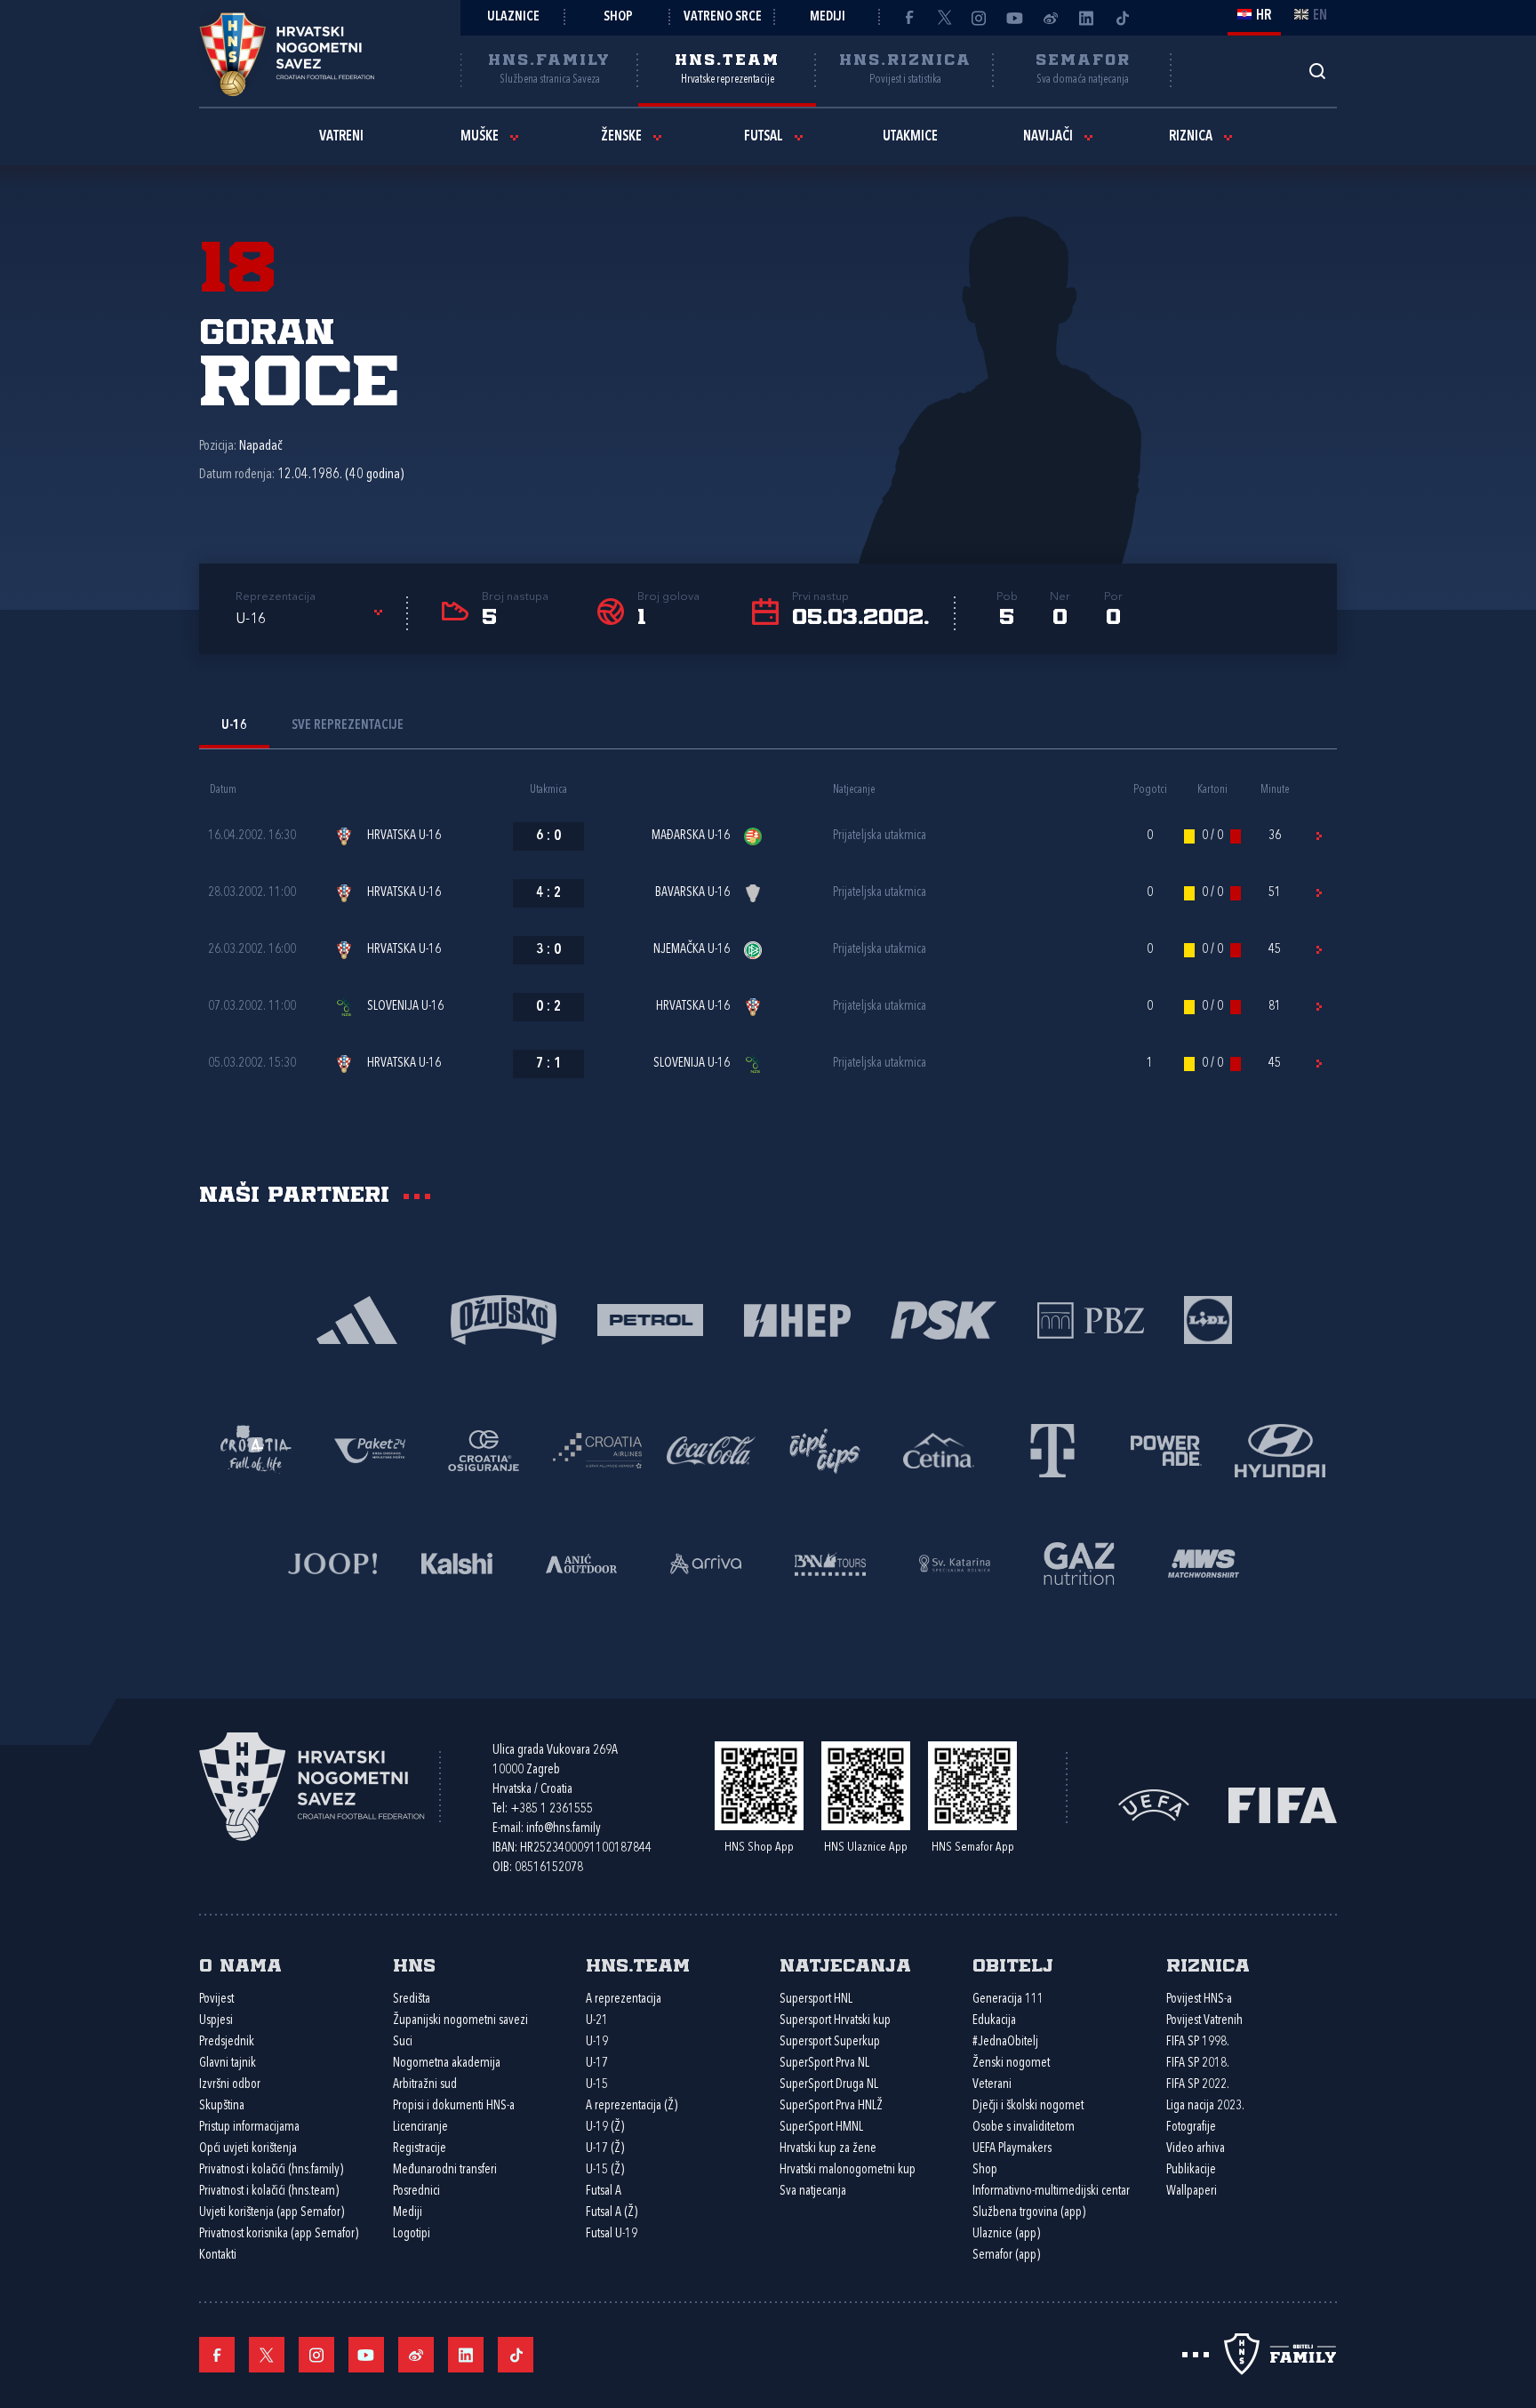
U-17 (597, 2064)
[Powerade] (1166, 1449)
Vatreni (341, 137)
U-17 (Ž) (605, 2149)
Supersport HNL (816, 2000)
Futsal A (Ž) (612, 2213)
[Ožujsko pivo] (504, 1319)
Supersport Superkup (830, 2042)
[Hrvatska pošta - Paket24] (370, 1449)
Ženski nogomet (1011, 2064)
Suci (403, 2042)
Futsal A (604, 2192)
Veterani (992, 2085)
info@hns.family (564, 1829)
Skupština (222, 2106)
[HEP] (797, 1319)
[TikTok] (1122, 18)
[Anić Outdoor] (581, 1562)
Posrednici (416, 2192)
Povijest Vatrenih (1204, 2021)
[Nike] (357, 1319)
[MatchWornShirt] (1204, 1562)
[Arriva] (706, 1562)
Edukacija (994, 2021)
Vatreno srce (723, 17)
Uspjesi (216, 2021)
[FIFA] (1283, 1803)
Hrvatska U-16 (404, 836)
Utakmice (910, 137)
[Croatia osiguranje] (484, 1449)
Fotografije (1191, 2128)
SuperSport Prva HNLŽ (831, 2106)
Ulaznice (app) (1006, 2234)
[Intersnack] (825, 1449)
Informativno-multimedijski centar (1051, 2192)
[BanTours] (830, 1562)
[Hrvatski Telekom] (1052, 1449)
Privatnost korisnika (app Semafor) (279, 2234)
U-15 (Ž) (605, 2170)
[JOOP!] (332, 1562)
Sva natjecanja (813, 2192)
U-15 (597, 2085)
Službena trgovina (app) (1029, 2213)
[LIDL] (1208, 1319)
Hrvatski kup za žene (828, 2149)
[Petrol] (650, 1319)
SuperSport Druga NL (829, 2085)
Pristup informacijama (249, 2128)
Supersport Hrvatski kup (835, 2021)
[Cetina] (939, 1449)
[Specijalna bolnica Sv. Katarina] (955, 1562)
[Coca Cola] (711, 1449)
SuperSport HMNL (821, 2128)
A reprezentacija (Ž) (632, 2106)
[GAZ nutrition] (1079, 1562)
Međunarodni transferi (445, 2170)
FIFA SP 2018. (1198, 2064)
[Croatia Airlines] (597, 1449)
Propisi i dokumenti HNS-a (454, 2106)
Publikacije (1191, 2170)
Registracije (420, 2149)
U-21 (597, 2021)
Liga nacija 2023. (1205, 2106)
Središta (412, 2000)
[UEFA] (1154, 1803)
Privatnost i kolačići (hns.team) (269, 2192)
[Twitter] (944, 18)
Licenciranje (420, 2128)
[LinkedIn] (1086, 18)
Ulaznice (513, 17)
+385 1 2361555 (552, 1809)
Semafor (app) (1006, 2256)
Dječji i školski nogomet (1028, 2106)
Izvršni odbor (230, 2085)
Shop (618, 17)
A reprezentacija (624, 2000)
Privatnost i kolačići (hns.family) (271, 2170)
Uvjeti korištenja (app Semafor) (272, 2213)
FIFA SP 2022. (1198, 2085)
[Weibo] (1051, 18)
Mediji (828, 17)
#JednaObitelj (1005, 2042)
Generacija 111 (1008, 2000)
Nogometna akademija (447, 2064)
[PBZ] (1090, 1319)
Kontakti (218, 2256)
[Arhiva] (1317, 71)
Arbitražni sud (425, 2085)
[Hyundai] (1280, 1449)
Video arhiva (1196, 2149)
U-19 (597, 2042)
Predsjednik (227, 2042)
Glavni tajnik (228, 2064)
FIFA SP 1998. (1198, 2042)
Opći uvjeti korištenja (248, 2149)
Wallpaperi (1192, 2192)
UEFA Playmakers (1012, 2149)
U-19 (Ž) (605, 2128)
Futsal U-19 (612, 2234)
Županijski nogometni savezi (460, 2021)
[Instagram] (980, 18)
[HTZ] (256, 1449)
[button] (312, 620)
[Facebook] (908, 18)
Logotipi (412, 2234)
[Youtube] (1015, 18)
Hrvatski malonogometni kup (848, 2170)
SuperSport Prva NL (824, 2064)
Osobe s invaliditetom (1024, 2128)
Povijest (216, 2000)
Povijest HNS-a (1199, 2000)
